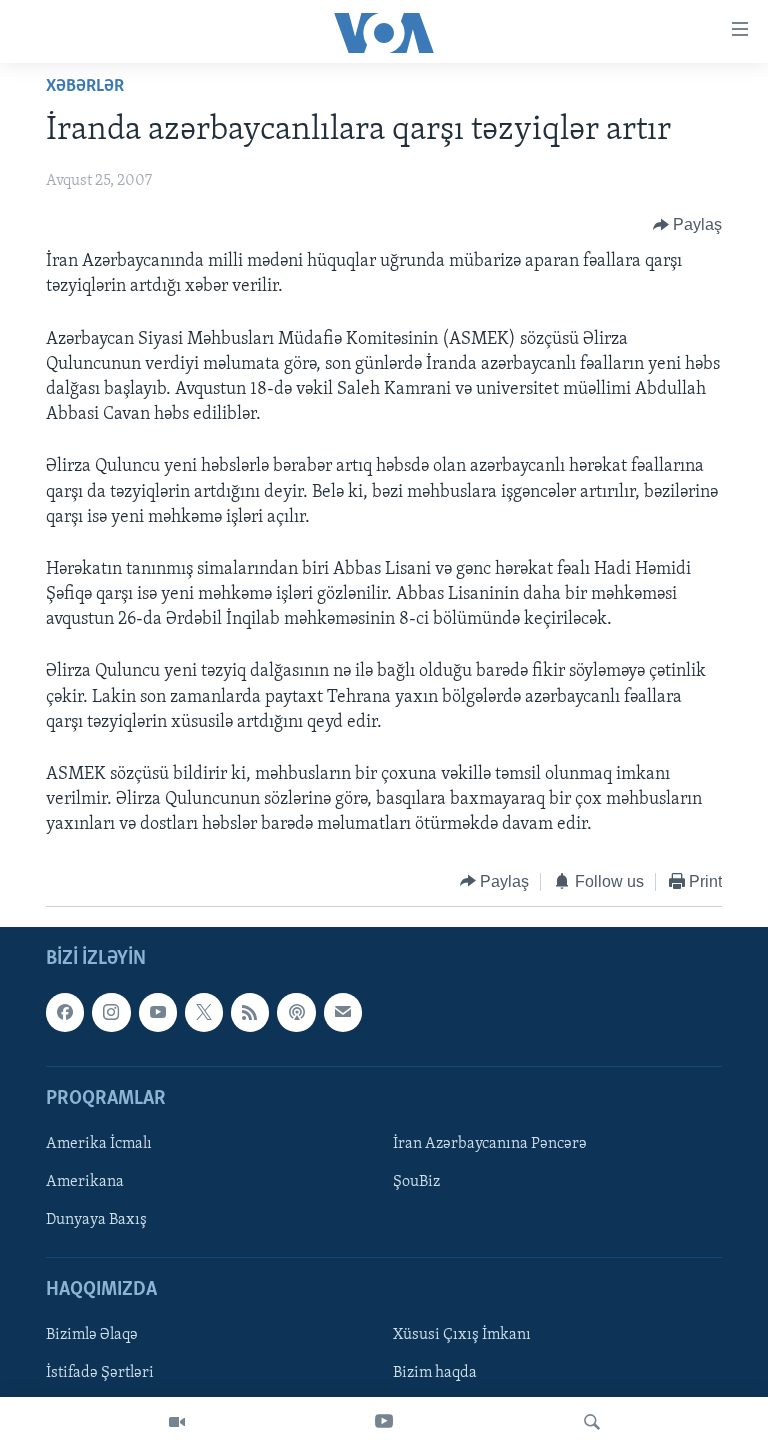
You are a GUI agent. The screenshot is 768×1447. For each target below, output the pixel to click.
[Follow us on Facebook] (65, 1012)
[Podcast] (296, 1012)
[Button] (688, 225)
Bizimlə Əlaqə (92, 1336)
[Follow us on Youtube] (158, 1012)
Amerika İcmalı (99, 1144)
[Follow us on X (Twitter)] (204, 1012)
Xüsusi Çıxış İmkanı (462, 1336)
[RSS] (250, 1012)
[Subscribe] (343, 1012)
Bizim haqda (435, 1374)
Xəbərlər (85, 87)
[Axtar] (592, 1422)
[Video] (177, 1422)
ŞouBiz (416, 1182)
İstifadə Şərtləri (100, 1374)
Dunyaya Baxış (96, 1220)
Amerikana (85, 1182)
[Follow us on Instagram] (111, 1012)
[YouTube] (384, 1422)
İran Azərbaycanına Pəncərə (490, 1144)
